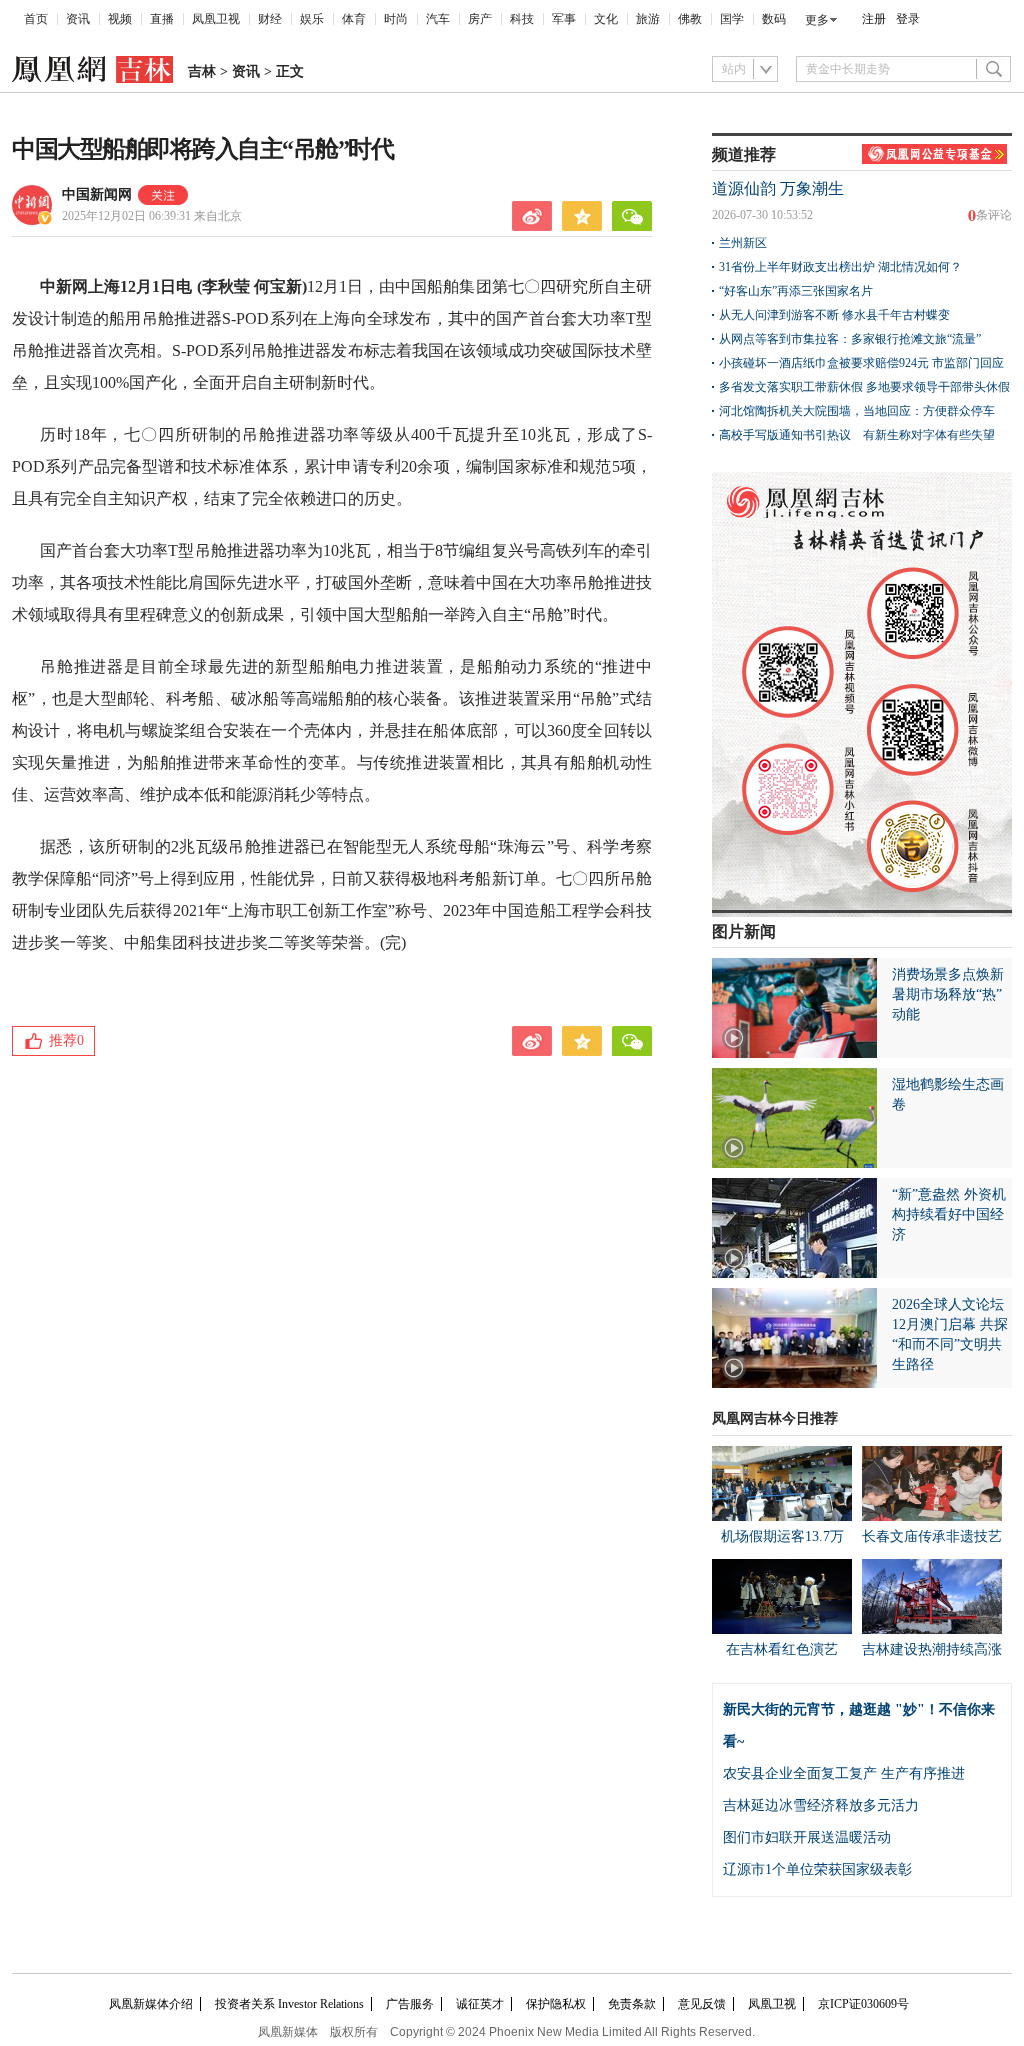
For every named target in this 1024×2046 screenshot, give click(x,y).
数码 (774, 19)
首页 (36, 19)
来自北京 (152, 216)
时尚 (396, 19)
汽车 (438, 19)
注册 (874, 19)
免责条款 (632, 2004)
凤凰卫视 (216, 19)
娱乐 (312, 19)
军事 (564, 19)
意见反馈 (702, 2004)
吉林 (202, 71)
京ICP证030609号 (863, 2004)
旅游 (648, 19)
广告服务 (410, 2004)
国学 (732, 19)
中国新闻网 (97, 194)
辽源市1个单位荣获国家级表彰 (817, 1869)
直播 (162, 19)
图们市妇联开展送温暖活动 (807, 1837)
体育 (354, 19)
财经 (270, 19)
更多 (817, 20)
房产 (480, 19)
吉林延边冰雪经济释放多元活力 (821, 1805)
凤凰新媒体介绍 (151, 2004)
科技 (522, 19)
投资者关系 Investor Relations (289, 2004)
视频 (120, 19)
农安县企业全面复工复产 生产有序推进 (844, 1773)
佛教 (690, 19)
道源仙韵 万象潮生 (778, 188)
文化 (606, 19)
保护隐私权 (556, 2004)
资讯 (78, 19)
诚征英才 (480, 2004)
